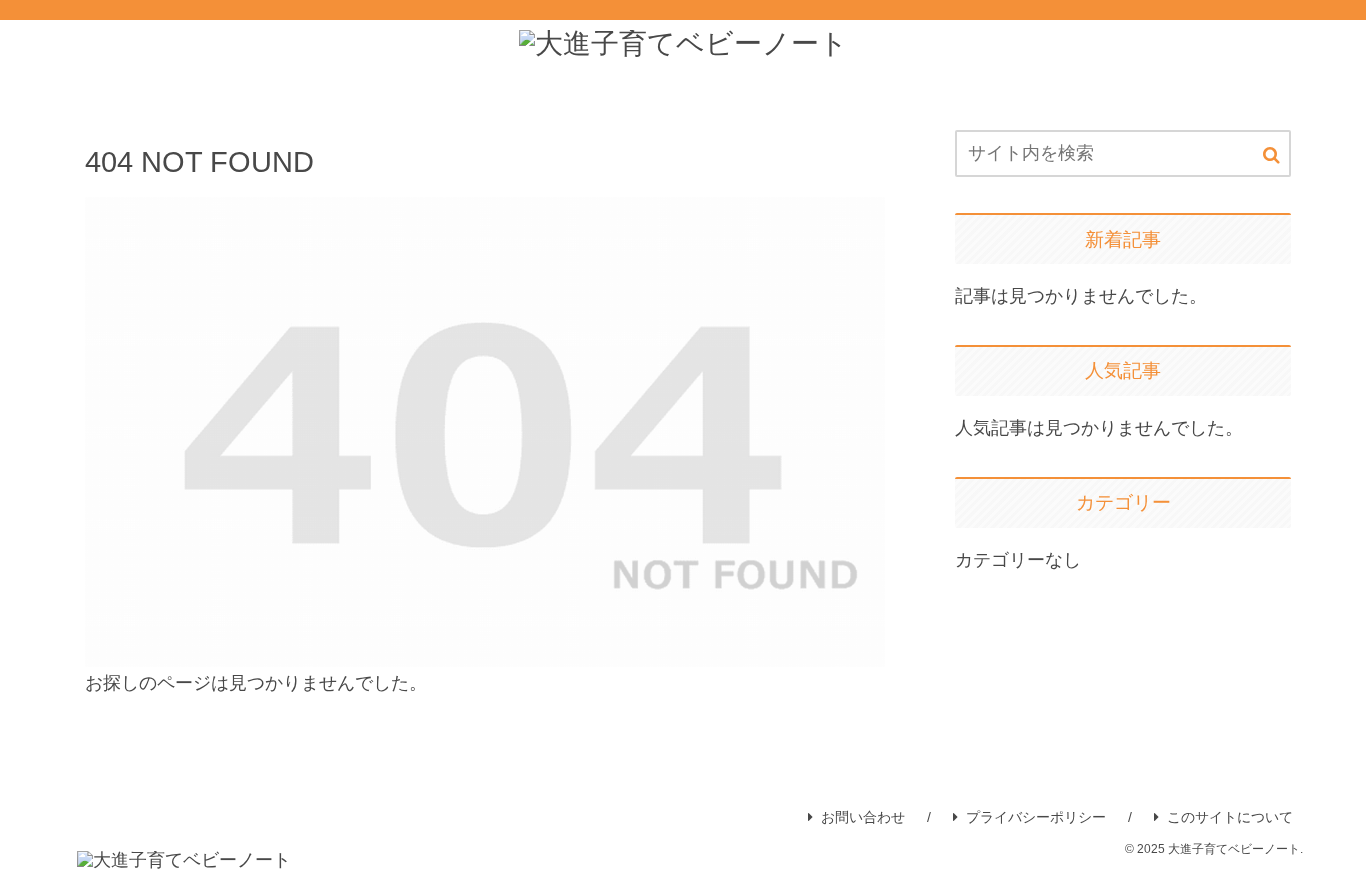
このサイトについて (1230, 817)
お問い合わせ (863, 817)
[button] (1271, 155)
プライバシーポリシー (1036, 817)
